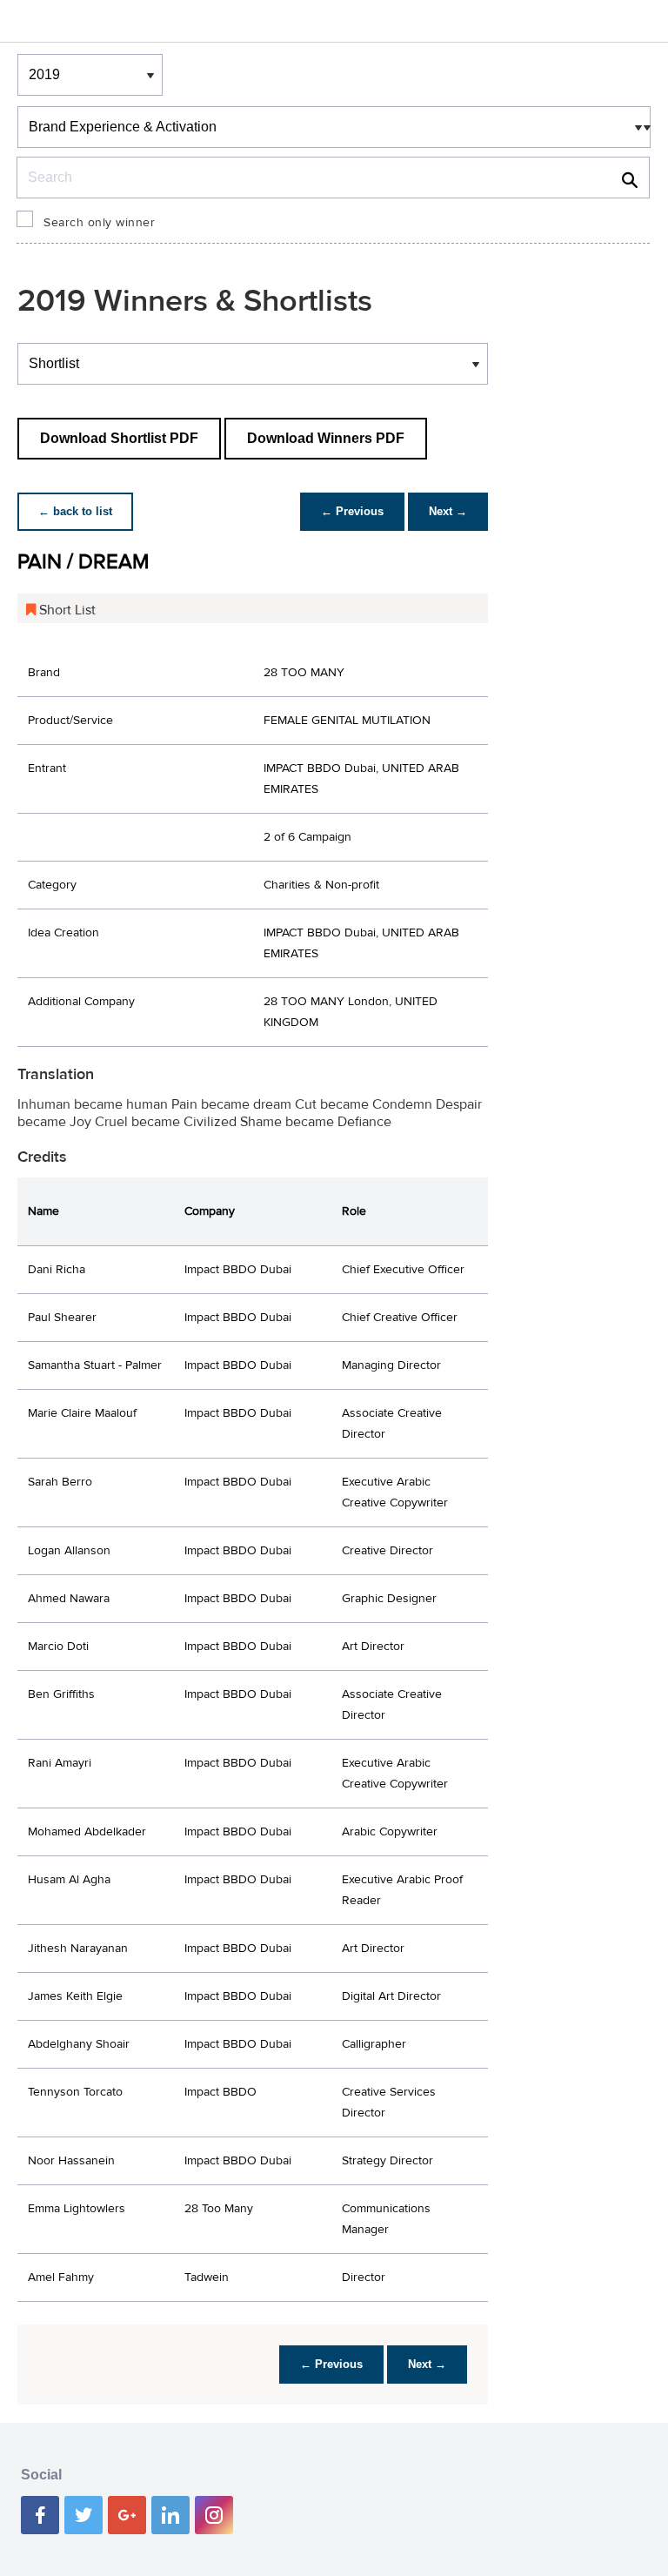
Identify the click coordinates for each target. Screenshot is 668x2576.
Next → (448, 511)
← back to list (75, 511)
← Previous (352, 511)
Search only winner (99, 223)
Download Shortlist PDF (119, 438)
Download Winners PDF (326, 438)
